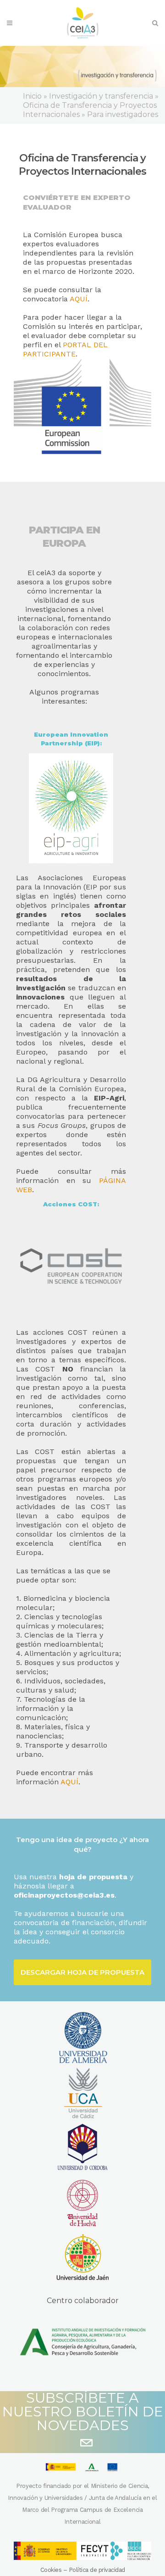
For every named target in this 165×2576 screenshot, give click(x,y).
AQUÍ (79, 299)
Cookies (51, 2570)
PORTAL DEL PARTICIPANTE (65, 349)
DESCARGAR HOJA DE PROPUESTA (82, 1972)
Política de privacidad (97, 2570)
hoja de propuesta (93, 1877)
